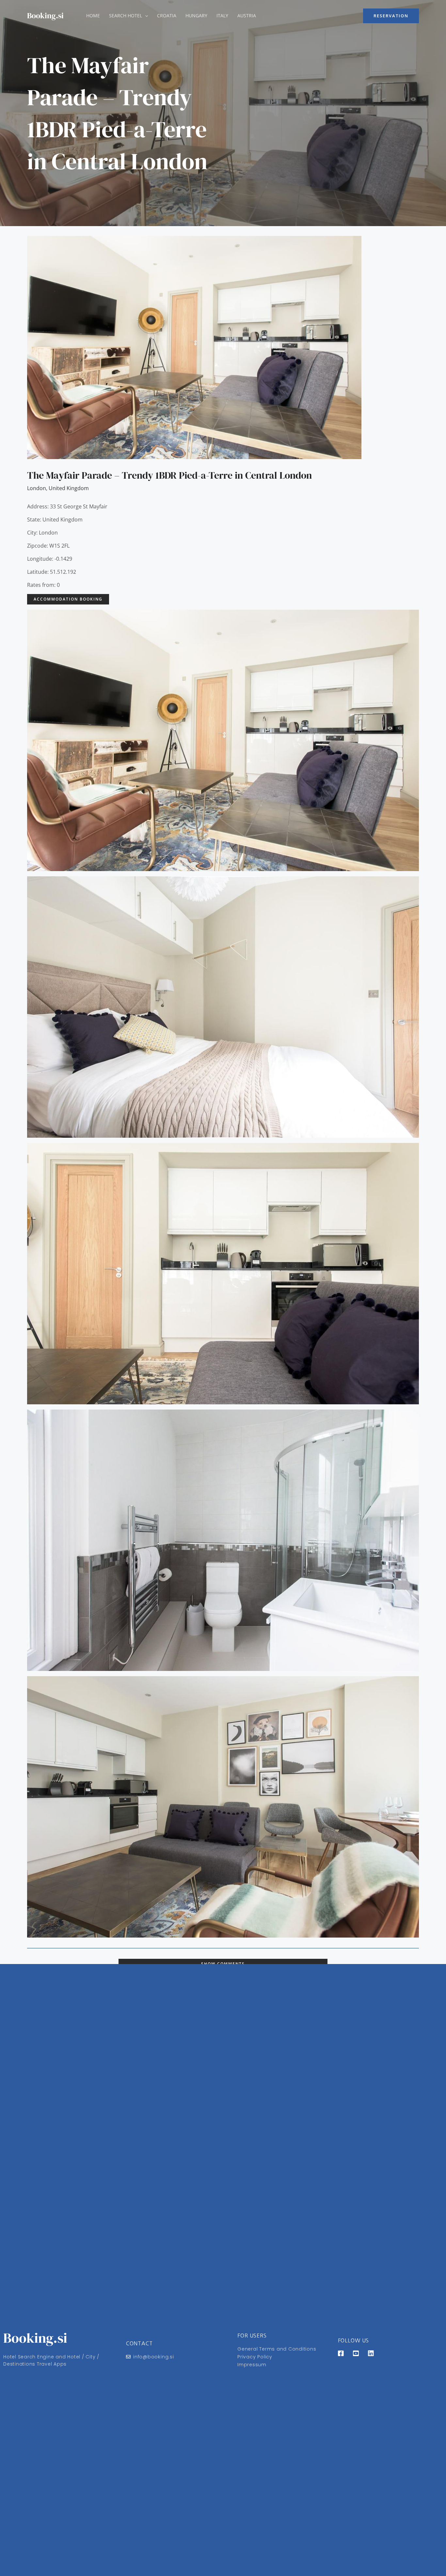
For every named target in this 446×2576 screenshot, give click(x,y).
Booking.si (45, 16)
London (37, 488)
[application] (145, 16)
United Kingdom (69, 488)
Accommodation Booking (68, 599)
